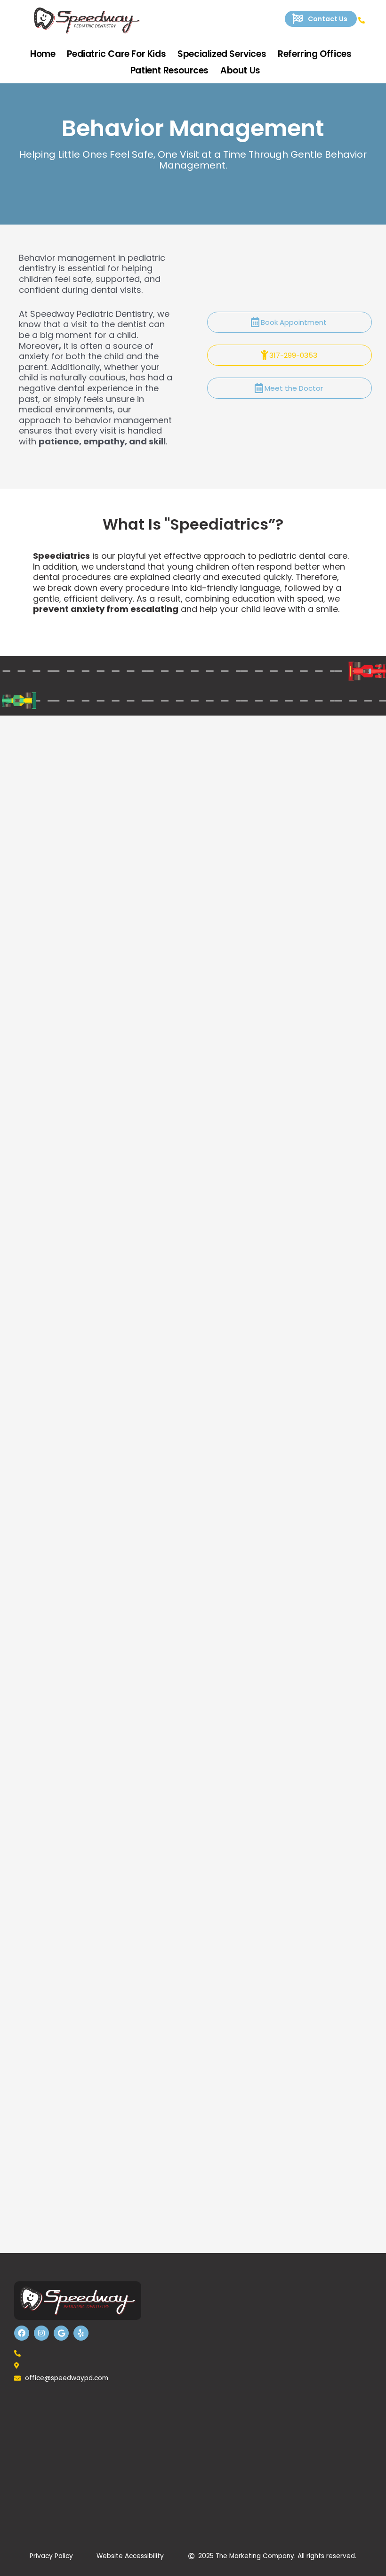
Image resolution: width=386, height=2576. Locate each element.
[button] (321, 19)
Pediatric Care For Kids (116, 54)
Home (43, 54)
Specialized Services (222, 54)
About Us (240, 70)
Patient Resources (169, 70)
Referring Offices (314, 54)
